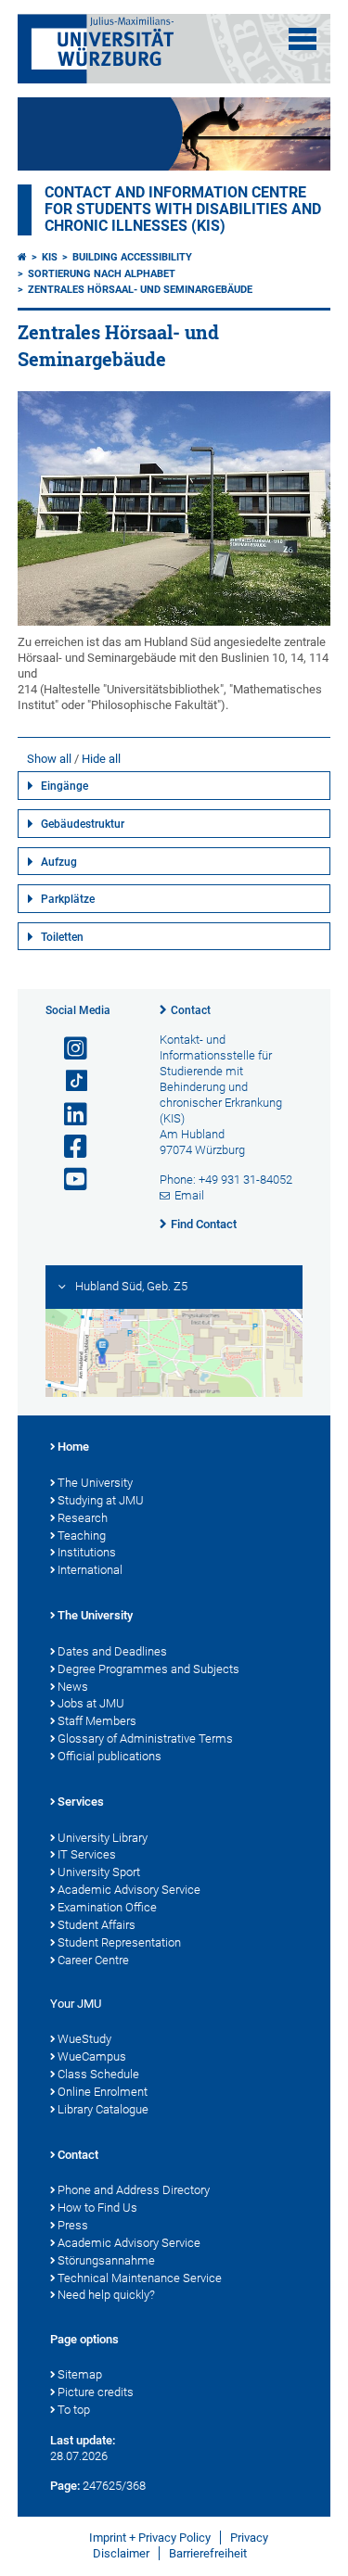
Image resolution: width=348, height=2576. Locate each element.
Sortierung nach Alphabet (102, 274)
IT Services (87, 1854)
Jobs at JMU (91, 1703)
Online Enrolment (103, 2092)
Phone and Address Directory (134, 2190)
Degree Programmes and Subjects (148, 1669)
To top (74, 2410)
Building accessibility (132, 257)
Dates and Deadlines (112, 1651)
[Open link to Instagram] (68, 1049)
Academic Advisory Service (129, 1890)
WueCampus (92, 2056)
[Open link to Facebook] (68, 1147)
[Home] (22, 257)
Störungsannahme (106, 2260)
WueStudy (84, 2039)
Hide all (101, 759)
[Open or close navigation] (303, 39)
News (73, 1687)
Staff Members (97, 1721)
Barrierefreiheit (208, 2553)
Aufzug (59, 862)
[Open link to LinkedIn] (68, 1115)
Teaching (82, 1535)
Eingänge (64, 786)
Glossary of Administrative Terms (145, 1738)
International (90, 1570)
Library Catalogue (103, 2109)
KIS (50, 257)
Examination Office (107, 1907)
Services (81, 1802)
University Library (103, 1838)
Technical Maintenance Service (140, 2278)
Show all (49, 759)
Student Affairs (97, 1925)
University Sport (99, 1872)
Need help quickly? (106, 2295)
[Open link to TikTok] (68, 1081)
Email (189, 1195)
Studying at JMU (101, 1500)
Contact (191, 1010)
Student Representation (119, 1942)
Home (73, 1447)
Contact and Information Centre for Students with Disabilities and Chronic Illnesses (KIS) (183, 209)
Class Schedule (98, 2074)
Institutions (87, 1552)
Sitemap (80, 2374)
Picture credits (96, 2392)
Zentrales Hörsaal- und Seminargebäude (140, 290)
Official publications (110, 1756)
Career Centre (93, 1960)
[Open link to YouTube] (68, 1180)
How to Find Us (97, 2208)
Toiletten (62, 937)
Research (83, 1518)
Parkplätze (68, 899)
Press (73, 2225)
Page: (65, 2486)
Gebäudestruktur (83, 824)
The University (95, 1483)
